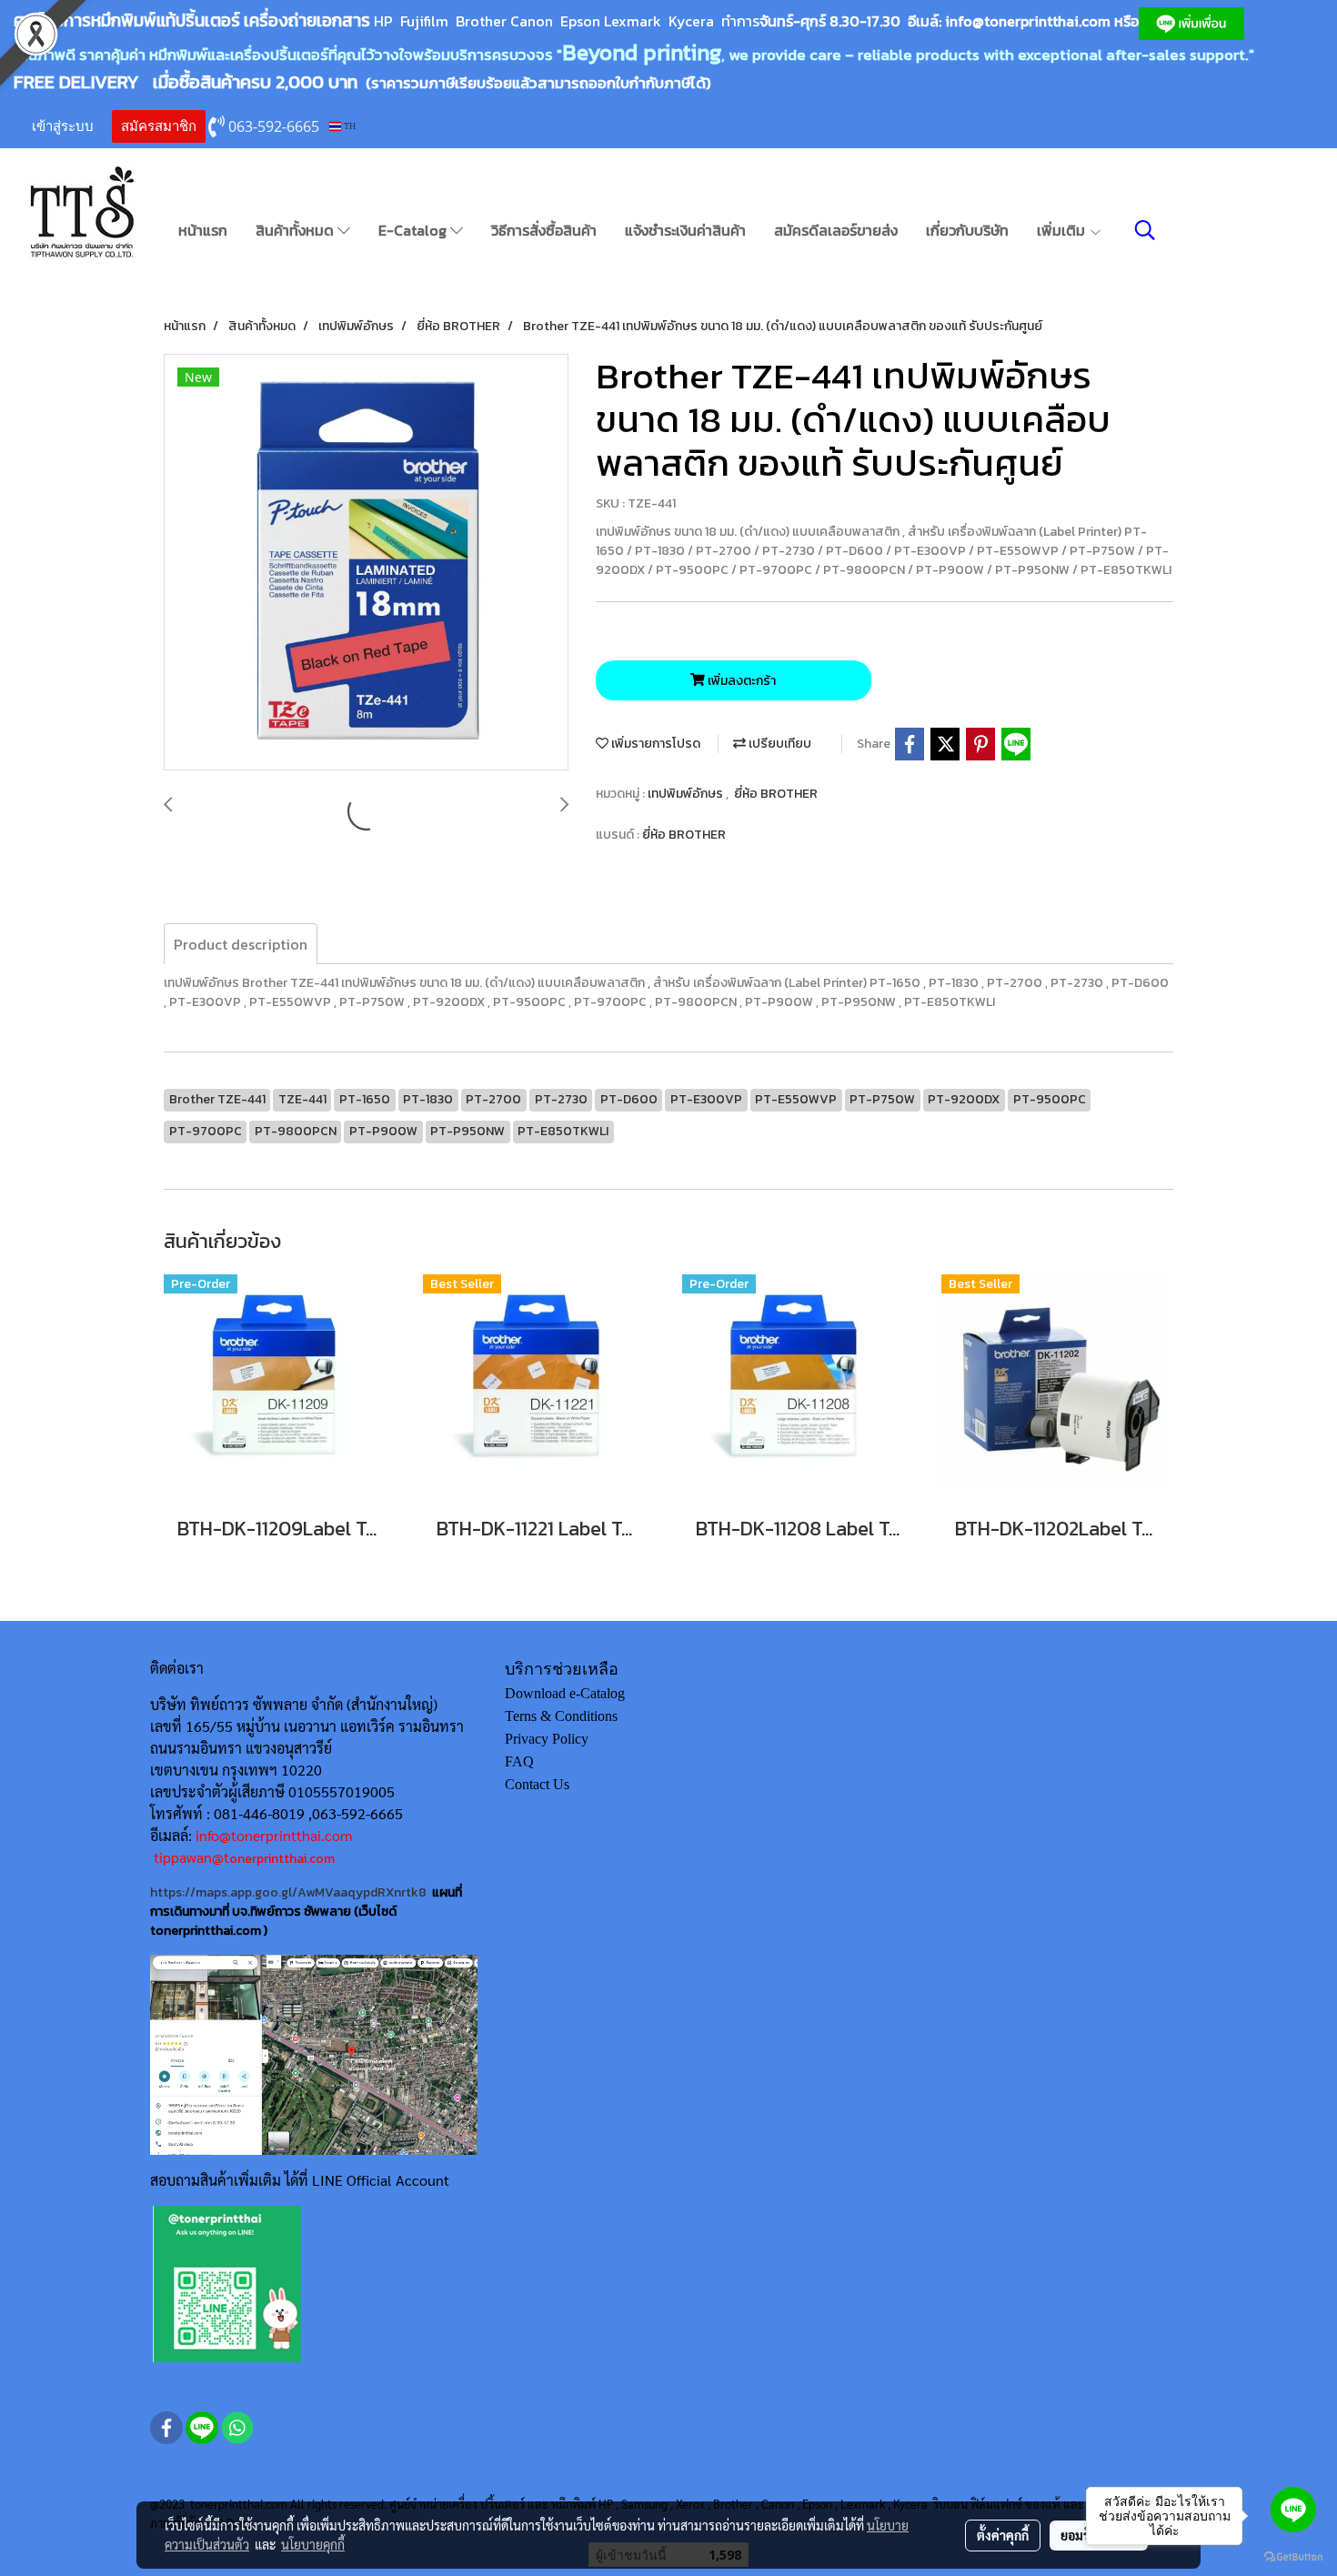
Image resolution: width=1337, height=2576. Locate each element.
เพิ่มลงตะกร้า (740, 681)
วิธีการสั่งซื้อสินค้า (544, 230)
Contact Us (537, 1784)
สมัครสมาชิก (159, 126)
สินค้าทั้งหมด (297, 230)
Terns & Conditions (561, 1716)
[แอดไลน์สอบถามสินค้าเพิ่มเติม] (227, 2283)
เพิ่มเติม (1063, 230)
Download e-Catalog (565, 1693)
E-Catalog (414, 230)
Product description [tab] (241, 944)
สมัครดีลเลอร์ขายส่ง (836, 230)
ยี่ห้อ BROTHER (776, 794)
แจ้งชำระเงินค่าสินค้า (685, 230)
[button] (1145, 230)
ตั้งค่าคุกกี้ (1003, 2535)
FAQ (519, 1761)
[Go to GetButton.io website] (1293, 2557)
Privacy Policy (547, 1739)
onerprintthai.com (282, 1859)
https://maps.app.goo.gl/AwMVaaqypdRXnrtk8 (288, 1892)
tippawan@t (191, 1857)
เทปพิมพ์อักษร (687, 794)
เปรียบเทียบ (779, 744)
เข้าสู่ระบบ (63, 126)
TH (348, 126)
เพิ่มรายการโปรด (654, 744)
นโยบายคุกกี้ (313, 2544)
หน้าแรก (203, 230)
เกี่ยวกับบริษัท (967, 230)
